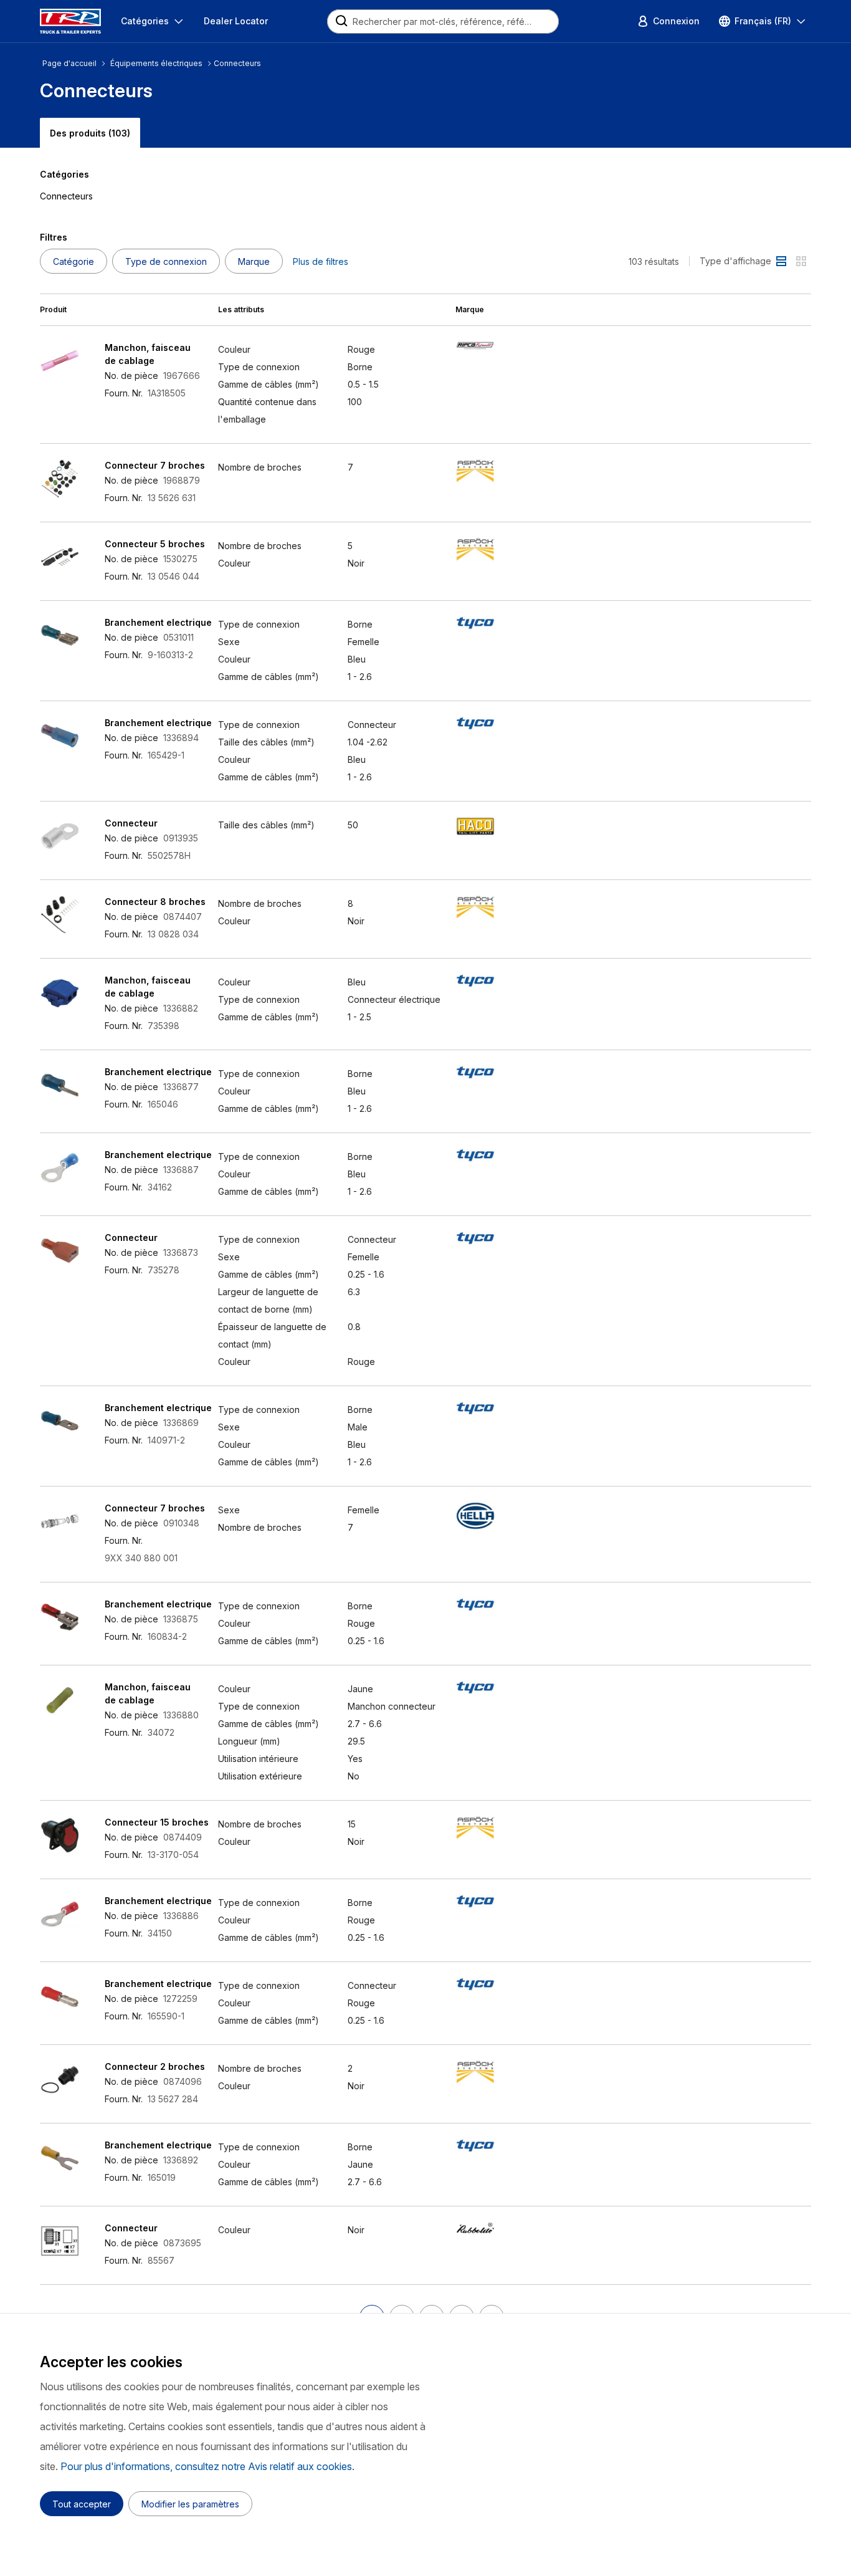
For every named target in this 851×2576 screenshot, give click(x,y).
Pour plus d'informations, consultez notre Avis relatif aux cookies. (207, 2466)
